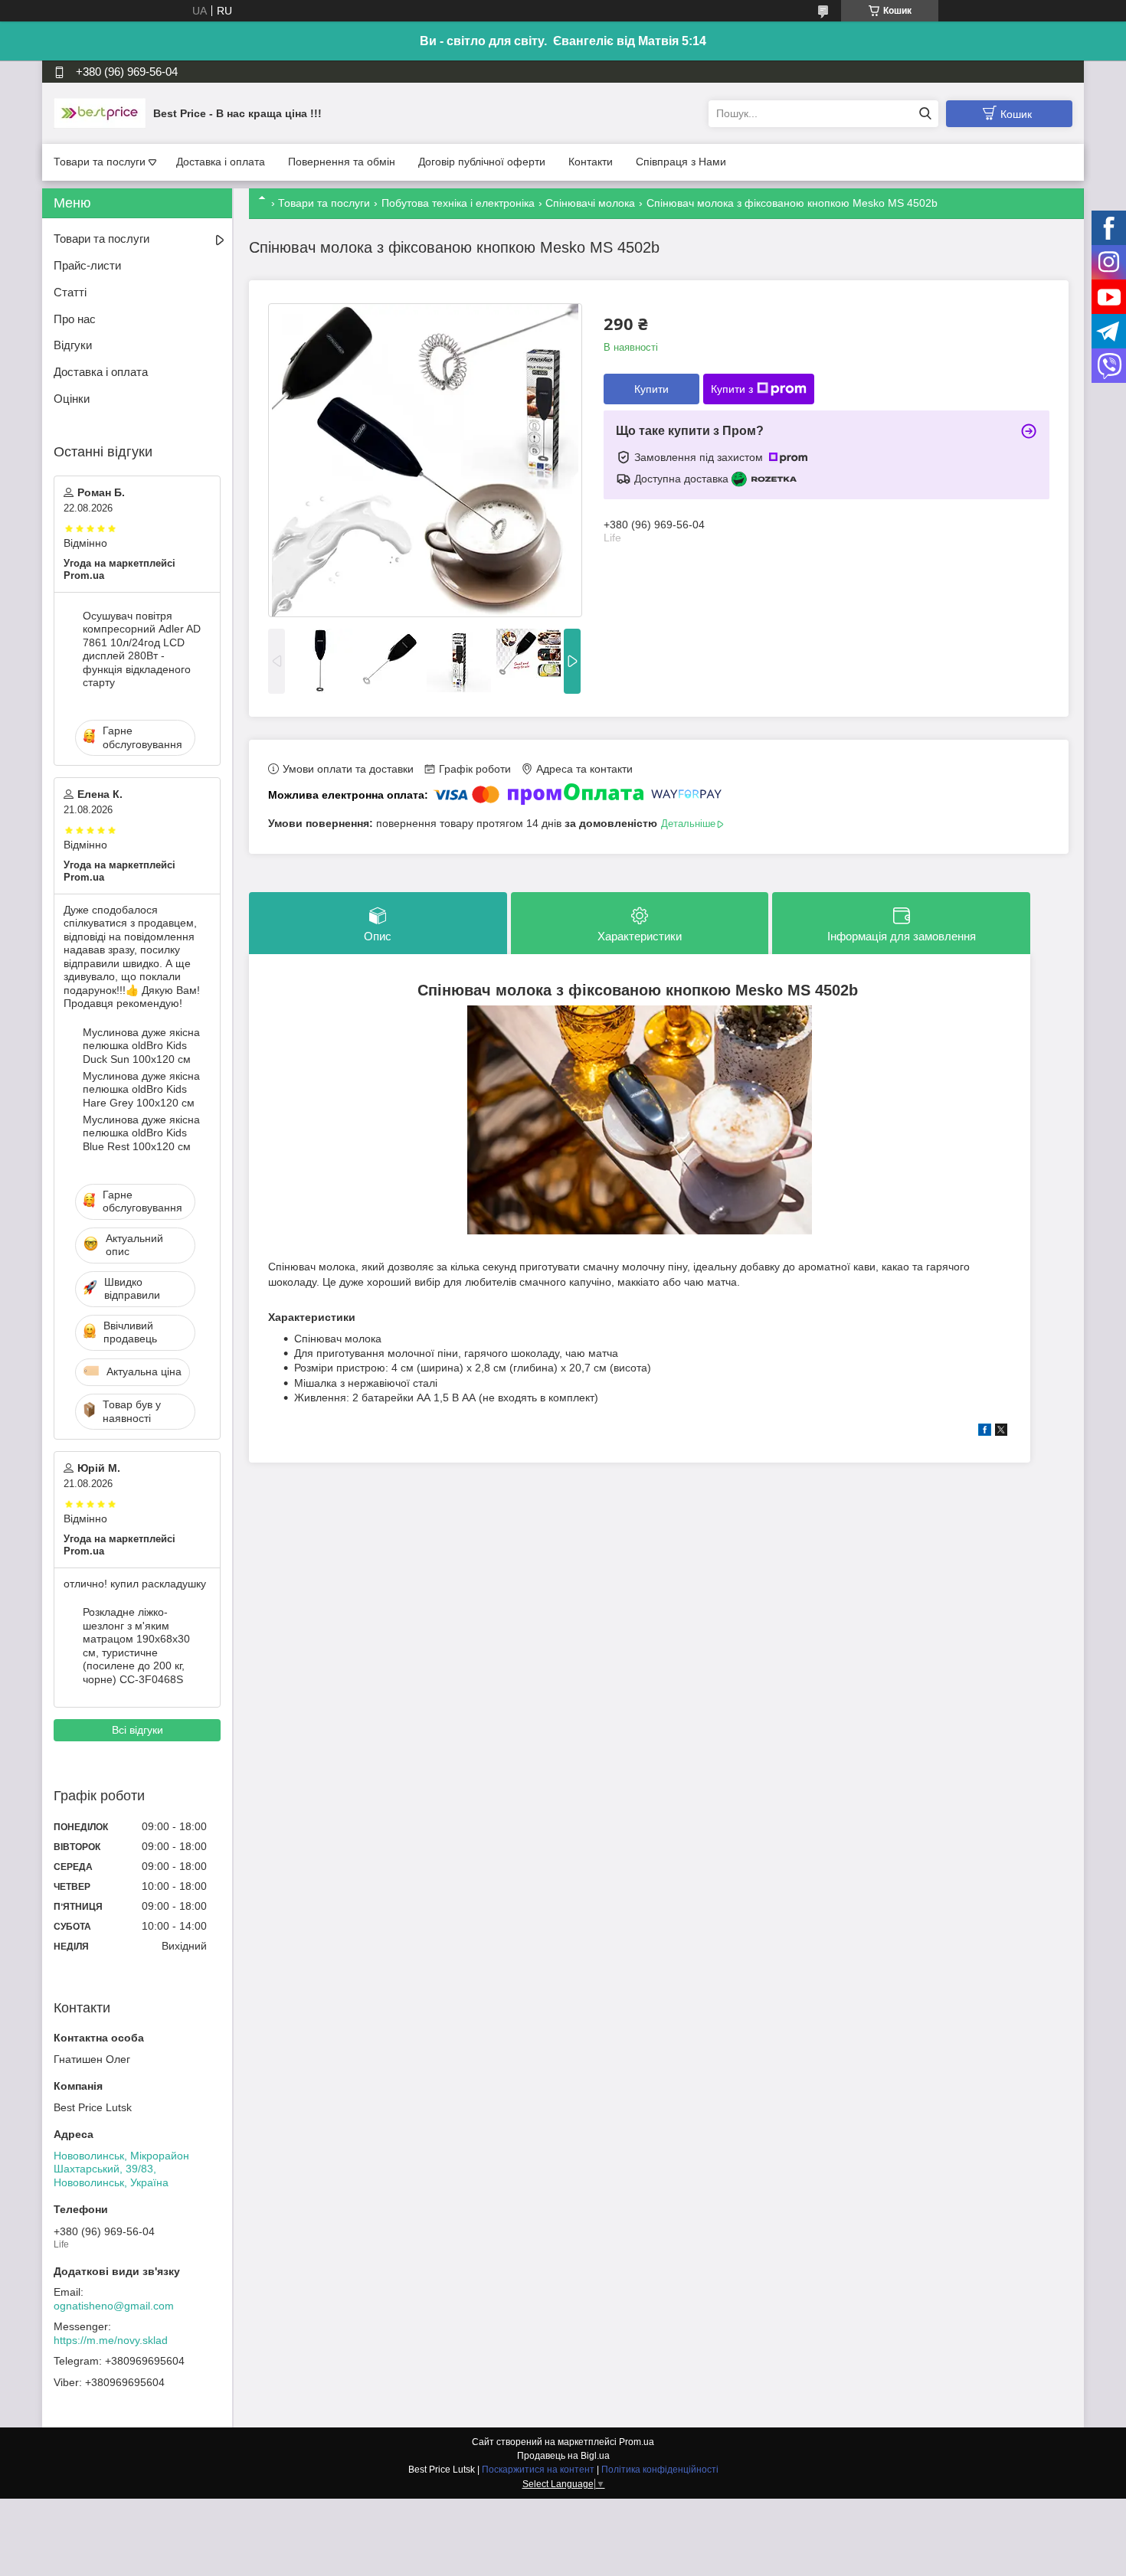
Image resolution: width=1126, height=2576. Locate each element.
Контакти (591, 162)
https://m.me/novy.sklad (111, 2340)
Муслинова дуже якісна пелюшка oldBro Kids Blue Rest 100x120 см (141, 1133)
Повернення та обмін (342, 162)
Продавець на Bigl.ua (563, 2456)
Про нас (75, 319)
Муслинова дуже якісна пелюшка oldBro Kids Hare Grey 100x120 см (141, 1089)
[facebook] (985, 1432)
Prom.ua (637, 2442)
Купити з (732, 389)
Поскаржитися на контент (538, 2470)
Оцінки (72, 399)
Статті (70, 292)
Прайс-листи (87, 265)
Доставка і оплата (221, 162)
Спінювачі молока (590, 203)
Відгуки (73, 345)
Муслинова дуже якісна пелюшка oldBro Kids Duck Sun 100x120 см (141, 1046)
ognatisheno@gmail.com (114, 2306)
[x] (1001, 1432)
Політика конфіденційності (660, 2470)
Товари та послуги (100, 162)
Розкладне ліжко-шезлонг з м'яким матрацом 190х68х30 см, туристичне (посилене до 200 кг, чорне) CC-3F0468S (136, 1646)
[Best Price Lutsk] (100, 113)
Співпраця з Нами (681, 162)
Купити (651, 389)
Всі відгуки (137, 1730)
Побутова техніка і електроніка (458, 203)
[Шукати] (925, 114)
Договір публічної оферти (482, 162)
